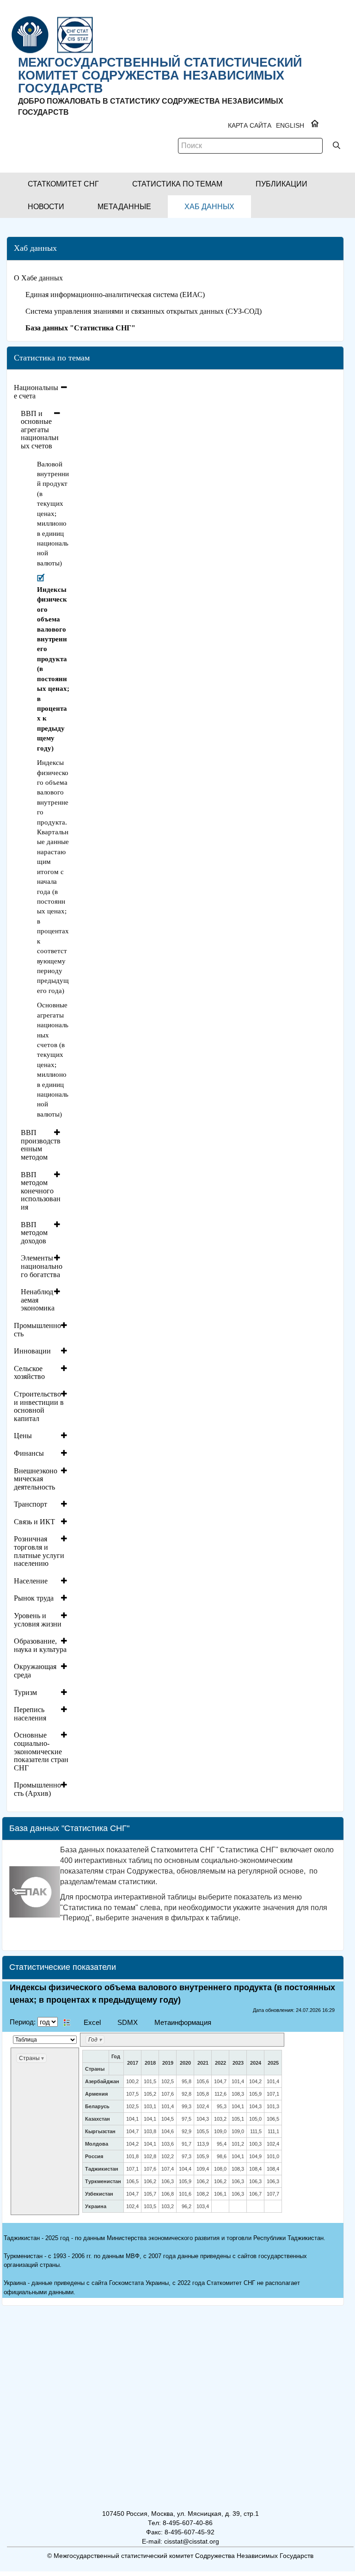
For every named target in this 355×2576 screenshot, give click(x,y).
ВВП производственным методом (41, 1145)
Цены (23, 1436)
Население (31, 1581)
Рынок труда (34, 1598)
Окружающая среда (35, 1671)
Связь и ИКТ (34, 1522)
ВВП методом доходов (34, 1233)
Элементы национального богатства (42, 1266)
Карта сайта (250, 125)
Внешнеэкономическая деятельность (36, 1479)
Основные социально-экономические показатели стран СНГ (41, 1751)
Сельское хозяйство (29, 1373)
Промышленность (37, 1330)
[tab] (42, 392)
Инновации (32, 1351)
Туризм (25, 1692)
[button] (63, 184)
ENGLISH (290, 125)
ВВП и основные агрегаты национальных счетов (40, 430)
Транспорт (31, 1504)
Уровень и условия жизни (38, 1620)
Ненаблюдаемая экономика (38, 1300)
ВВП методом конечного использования (41, 1191)
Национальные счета (36, 392)
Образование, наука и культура (40, 1645)
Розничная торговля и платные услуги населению (39, 1551)
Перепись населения (30, 1714)
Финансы (29, 1453)
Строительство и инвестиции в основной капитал (39, 1406)
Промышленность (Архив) (37, 1789)
